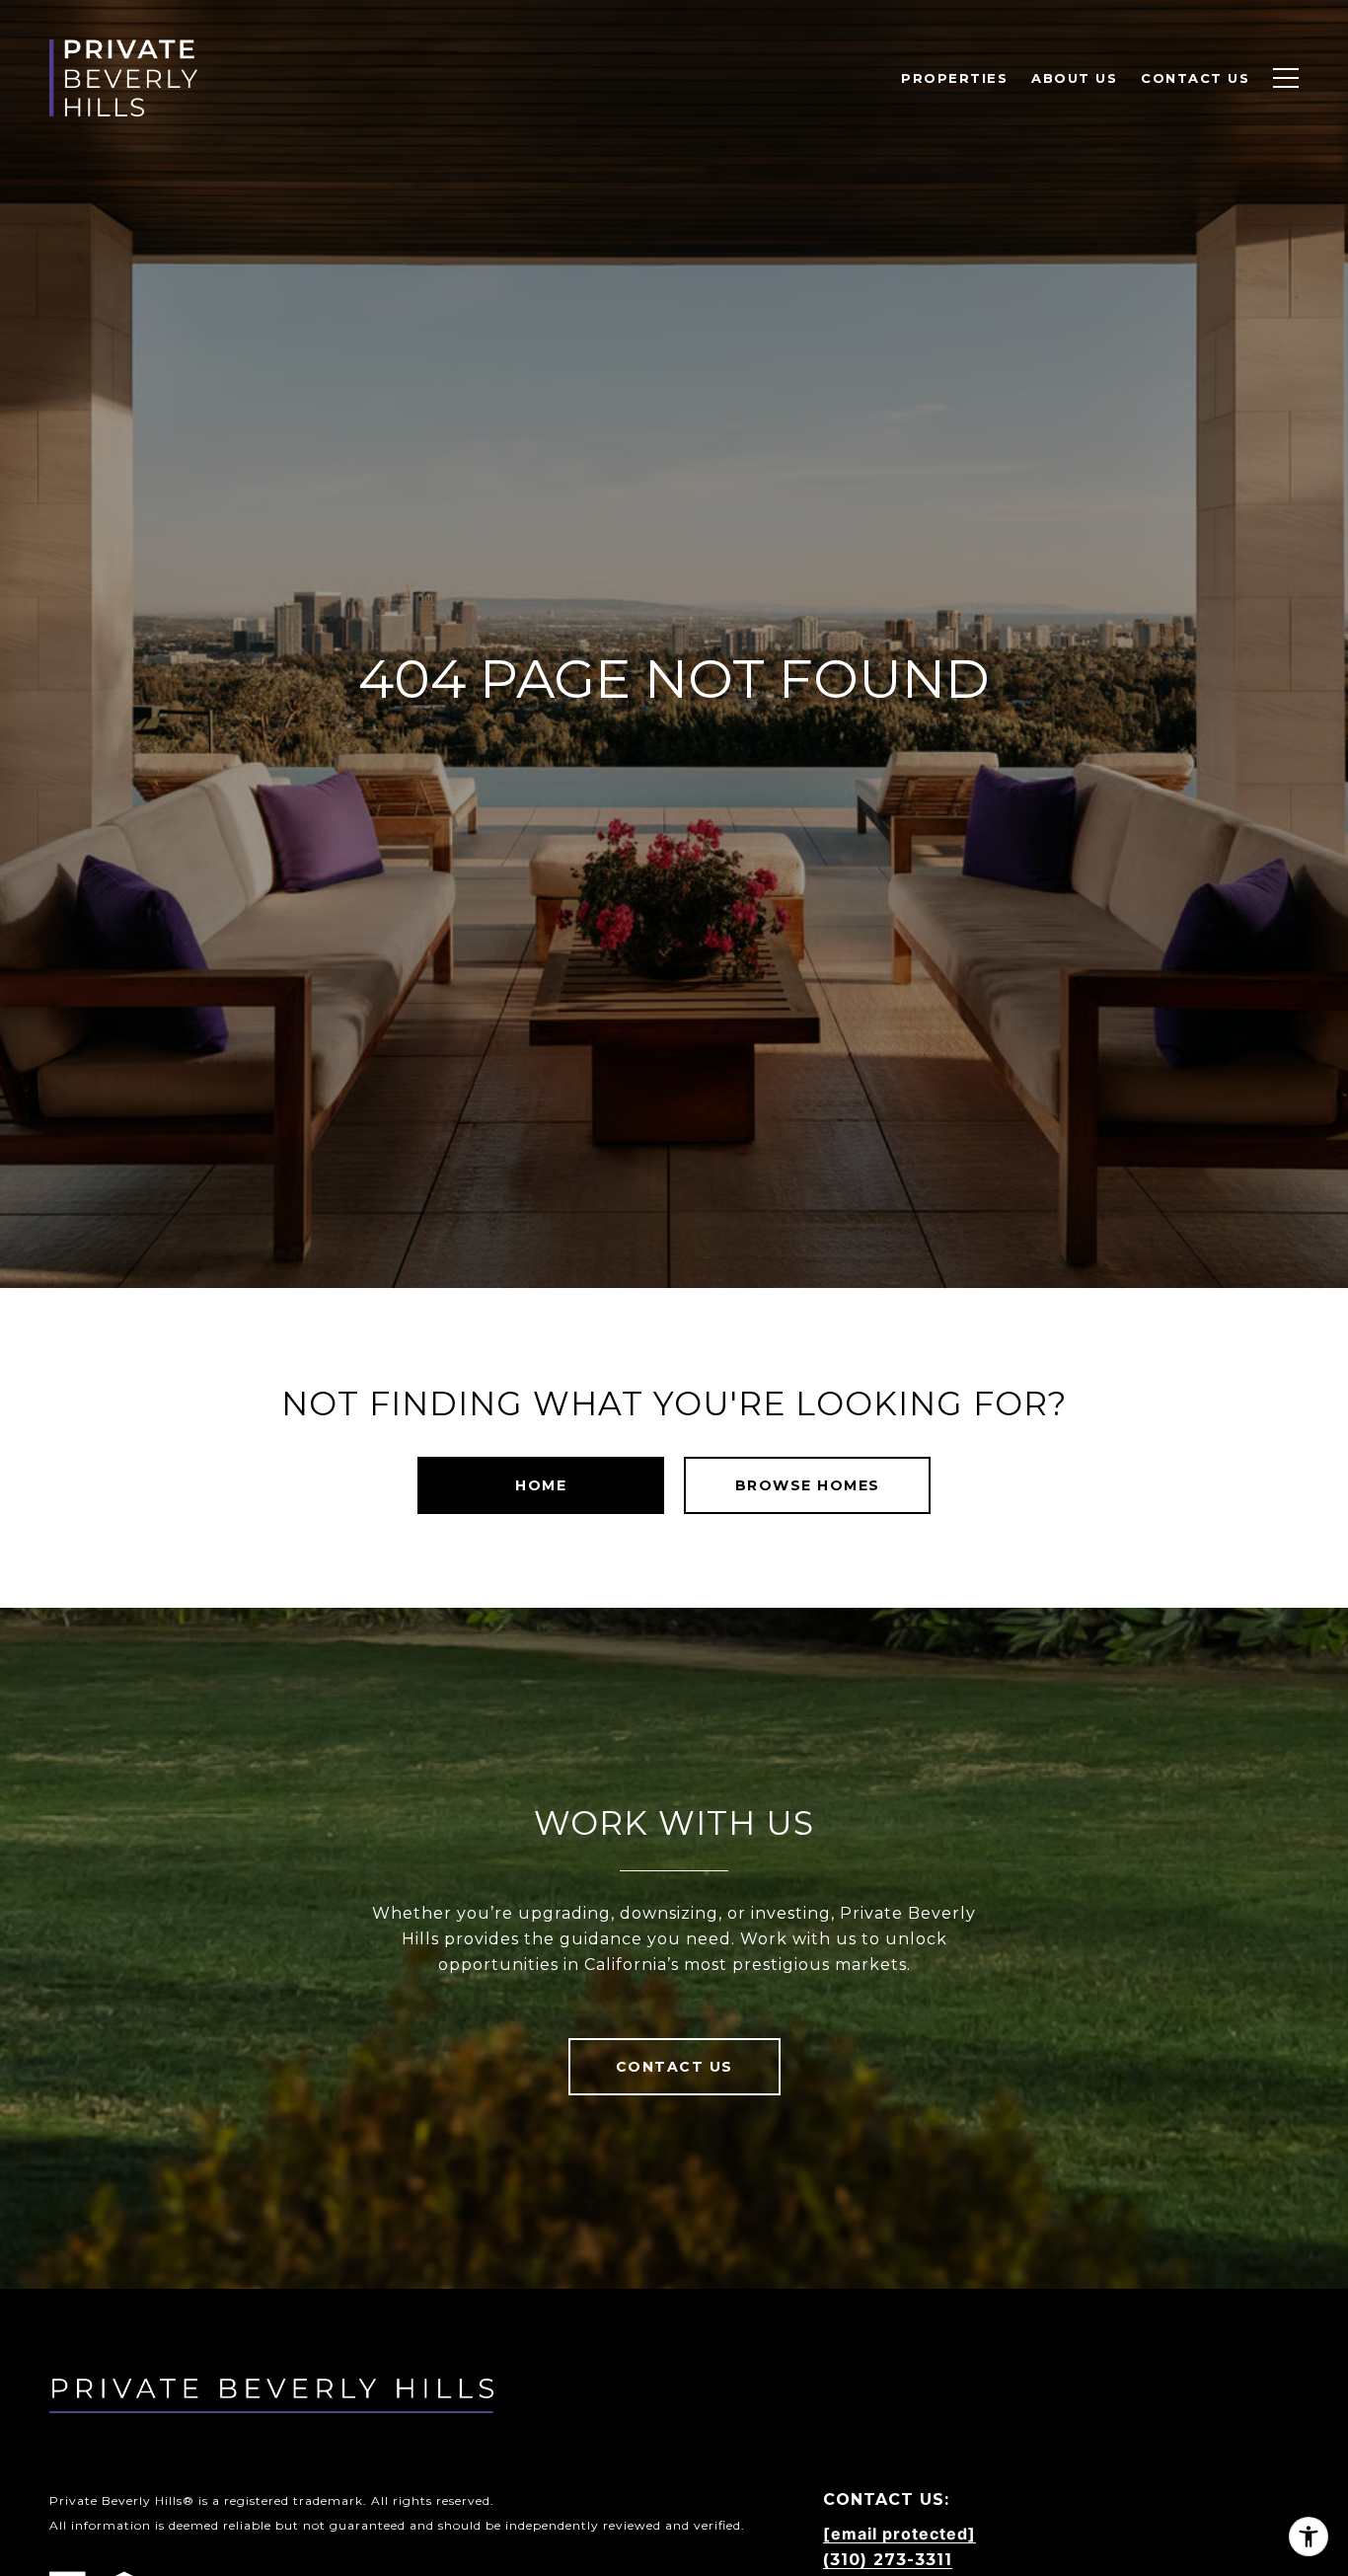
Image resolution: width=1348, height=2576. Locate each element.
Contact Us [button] (674, 2067)
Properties (954, 78)
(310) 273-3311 (888, 2560)
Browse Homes (808, 1485)
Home (541, 1485)
